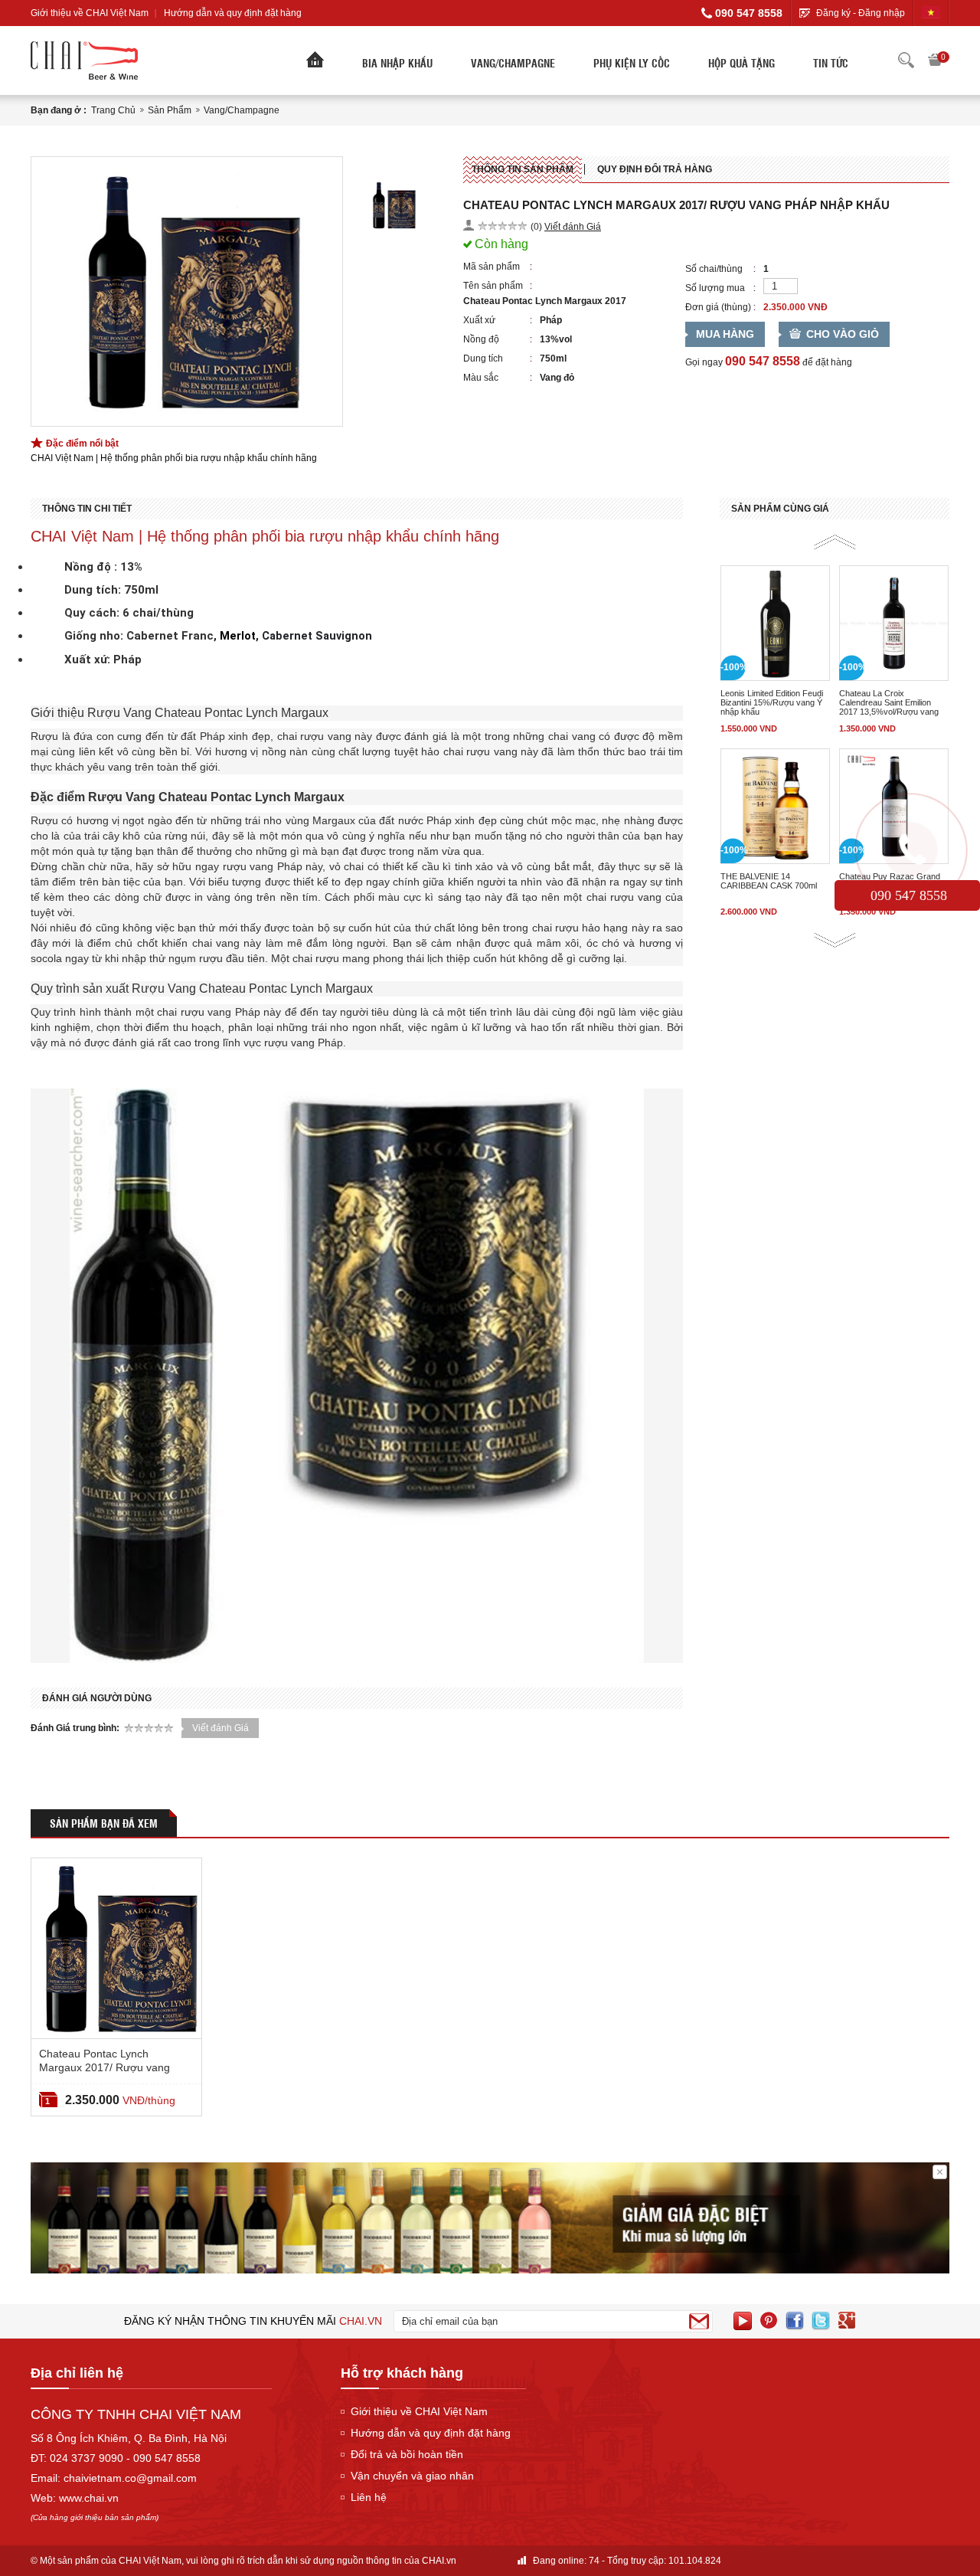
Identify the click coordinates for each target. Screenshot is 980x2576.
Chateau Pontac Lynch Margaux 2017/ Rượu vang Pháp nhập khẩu (105, 2067)
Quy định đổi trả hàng (655, 169)
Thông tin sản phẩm (523, 169)
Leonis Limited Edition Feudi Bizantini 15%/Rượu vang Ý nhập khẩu (772, 702)
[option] (187, 291)
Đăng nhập (882, 13)
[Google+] (847, 2321)
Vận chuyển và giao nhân (412, 2476)
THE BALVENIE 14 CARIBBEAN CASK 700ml (769, 881)
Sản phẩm (170, 110)
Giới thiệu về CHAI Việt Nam (90, 13)
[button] (835, 542)
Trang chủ (113, 110)
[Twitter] (821, 2321)
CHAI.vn (439, 2561)
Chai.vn (361, 2321)
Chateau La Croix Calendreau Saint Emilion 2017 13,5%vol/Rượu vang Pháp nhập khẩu (889, 702)
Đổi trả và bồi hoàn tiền (407, 2454)
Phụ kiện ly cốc (632, 63)
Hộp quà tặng (742, 63)
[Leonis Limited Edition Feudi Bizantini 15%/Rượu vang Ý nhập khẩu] (775, 623)
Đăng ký (833, 13)
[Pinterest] (769, 2321)
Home (315, 64)
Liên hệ (369, 2497)
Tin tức (831, 63)
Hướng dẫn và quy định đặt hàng (233, 13)
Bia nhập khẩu (397, 63)
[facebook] (795, 2321)
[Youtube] (743, 2321)
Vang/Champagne (513, 63)
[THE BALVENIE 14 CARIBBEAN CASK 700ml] (775, 806)
